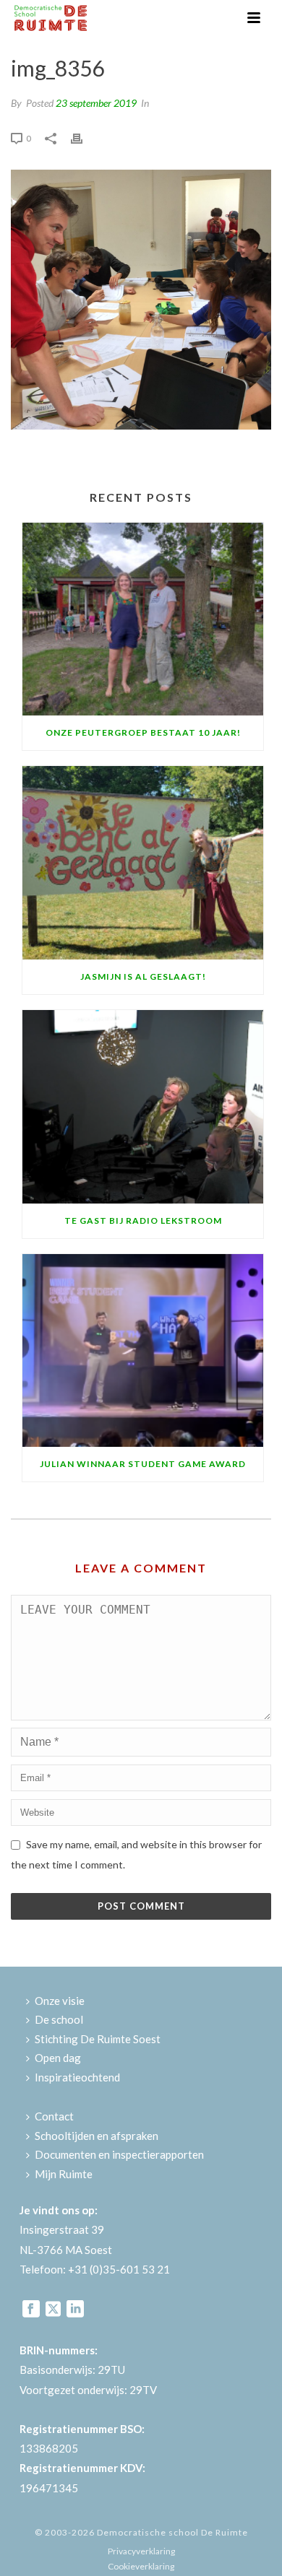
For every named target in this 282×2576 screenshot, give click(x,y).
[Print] (84, 137)
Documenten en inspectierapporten (119, 2154)
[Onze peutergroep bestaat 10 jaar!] (143, 619)
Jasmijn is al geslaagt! (143, 976)
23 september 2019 (96, 103)
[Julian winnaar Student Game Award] (143, 1351)
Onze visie (60, 2001)
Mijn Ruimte (64, 2174)
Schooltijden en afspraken (97, 2136)
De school (59, 2019)
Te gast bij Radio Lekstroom (143, 1220)
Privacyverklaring (141, 2551)
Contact (54, 2116)
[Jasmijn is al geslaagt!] (143, 863)
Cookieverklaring (141, 2566)
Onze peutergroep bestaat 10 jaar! (143, 732)
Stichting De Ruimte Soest (98, 2039)
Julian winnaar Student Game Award (143, 1464)
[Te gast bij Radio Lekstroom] (143, 1107)
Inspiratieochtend (77, 2077)
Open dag (58, 2058)
